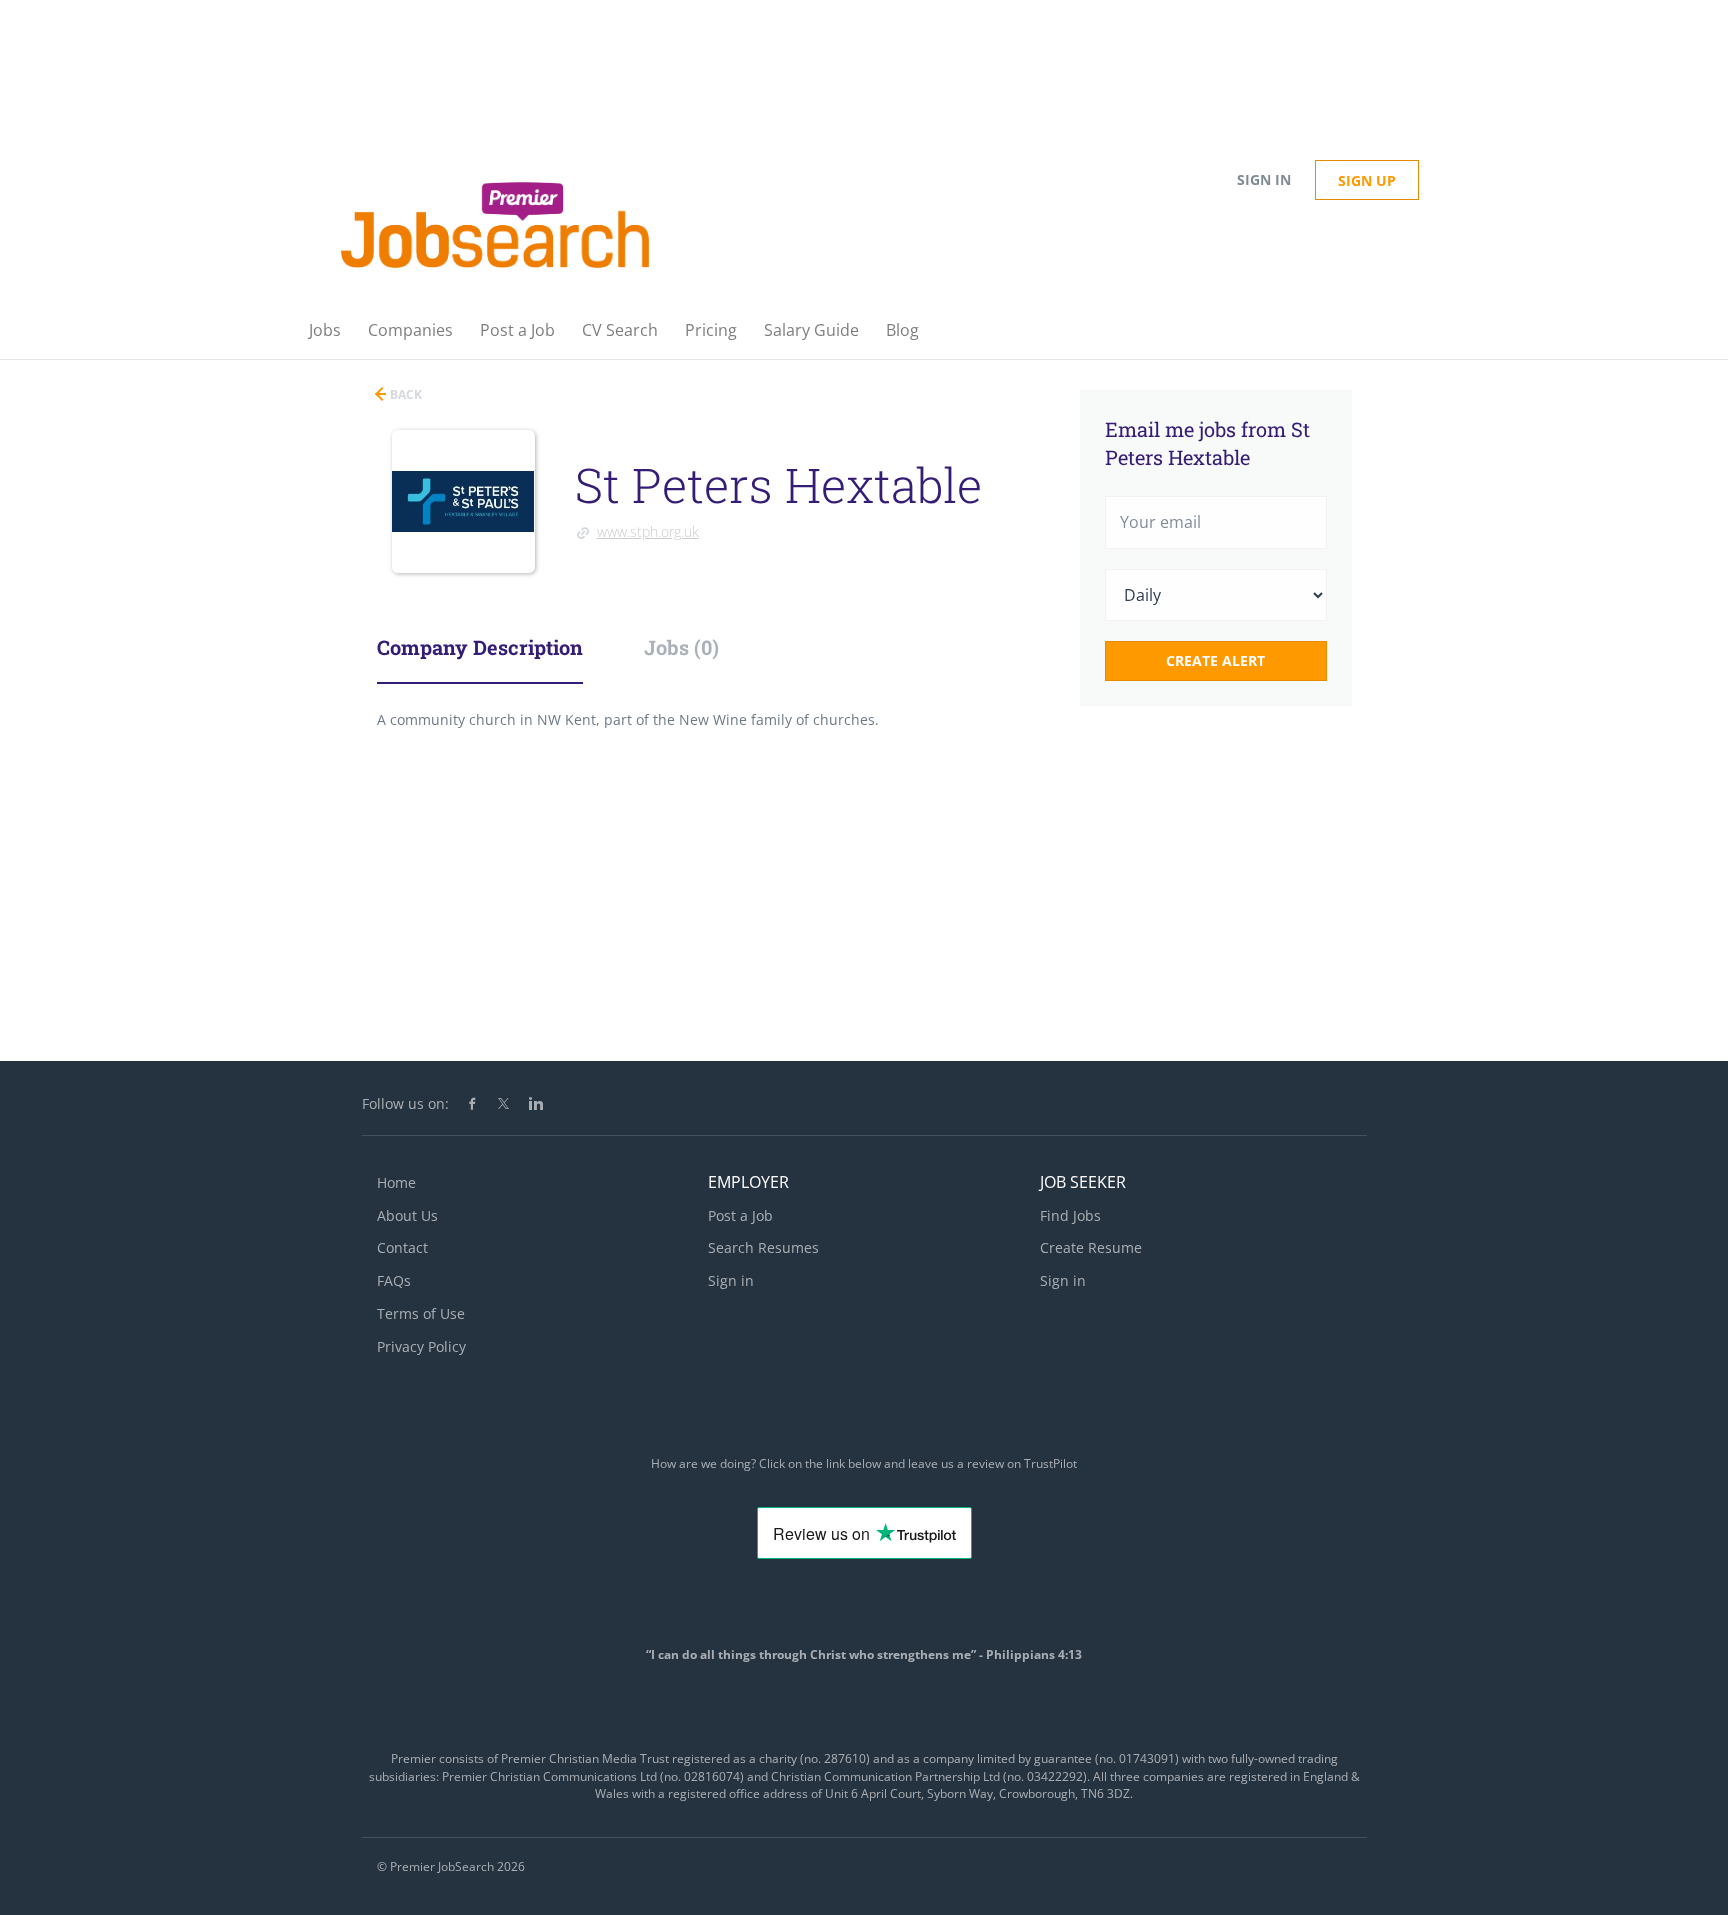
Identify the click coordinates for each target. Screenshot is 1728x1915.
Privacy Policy (421, 1346)
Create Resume (1091, 1247)
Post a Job (740, 1215)
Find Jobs (1070, 1215)
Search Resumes (763, 1247)
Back (404, 394)
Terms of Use (421, 1313)
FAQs (394, 1280)
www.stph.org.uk (648, 531)
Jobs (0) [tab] (681, 647)
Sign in (1264, 179)
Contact (402, 1247)
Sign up (1367, 180)
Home (396, 1182)
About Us (407, 1215)
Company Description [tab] (480, 647)
